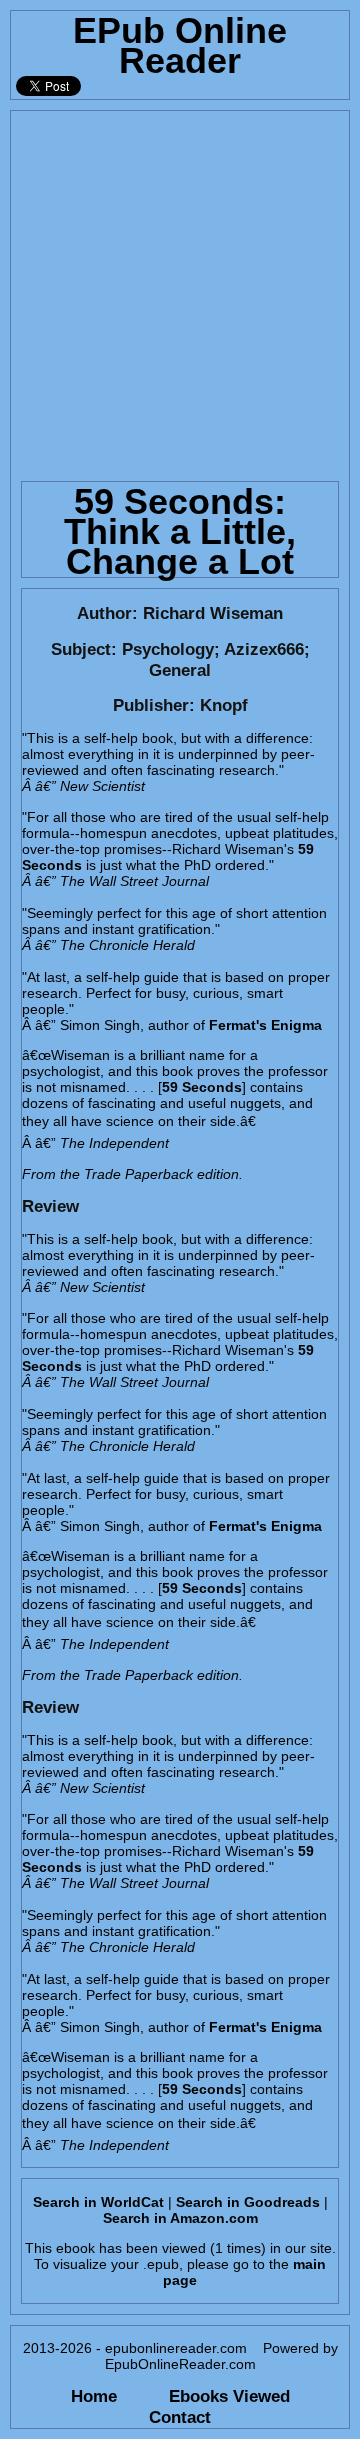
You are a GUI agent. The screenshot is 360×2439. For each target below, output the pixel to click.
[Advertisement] (180, 291)
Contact (180, 2417)
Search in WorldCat (98, 2202)
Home (94, 2396)
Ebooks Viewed (229, 2396)
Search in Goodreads (248, 2202)
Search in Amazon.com (180, 2218)
